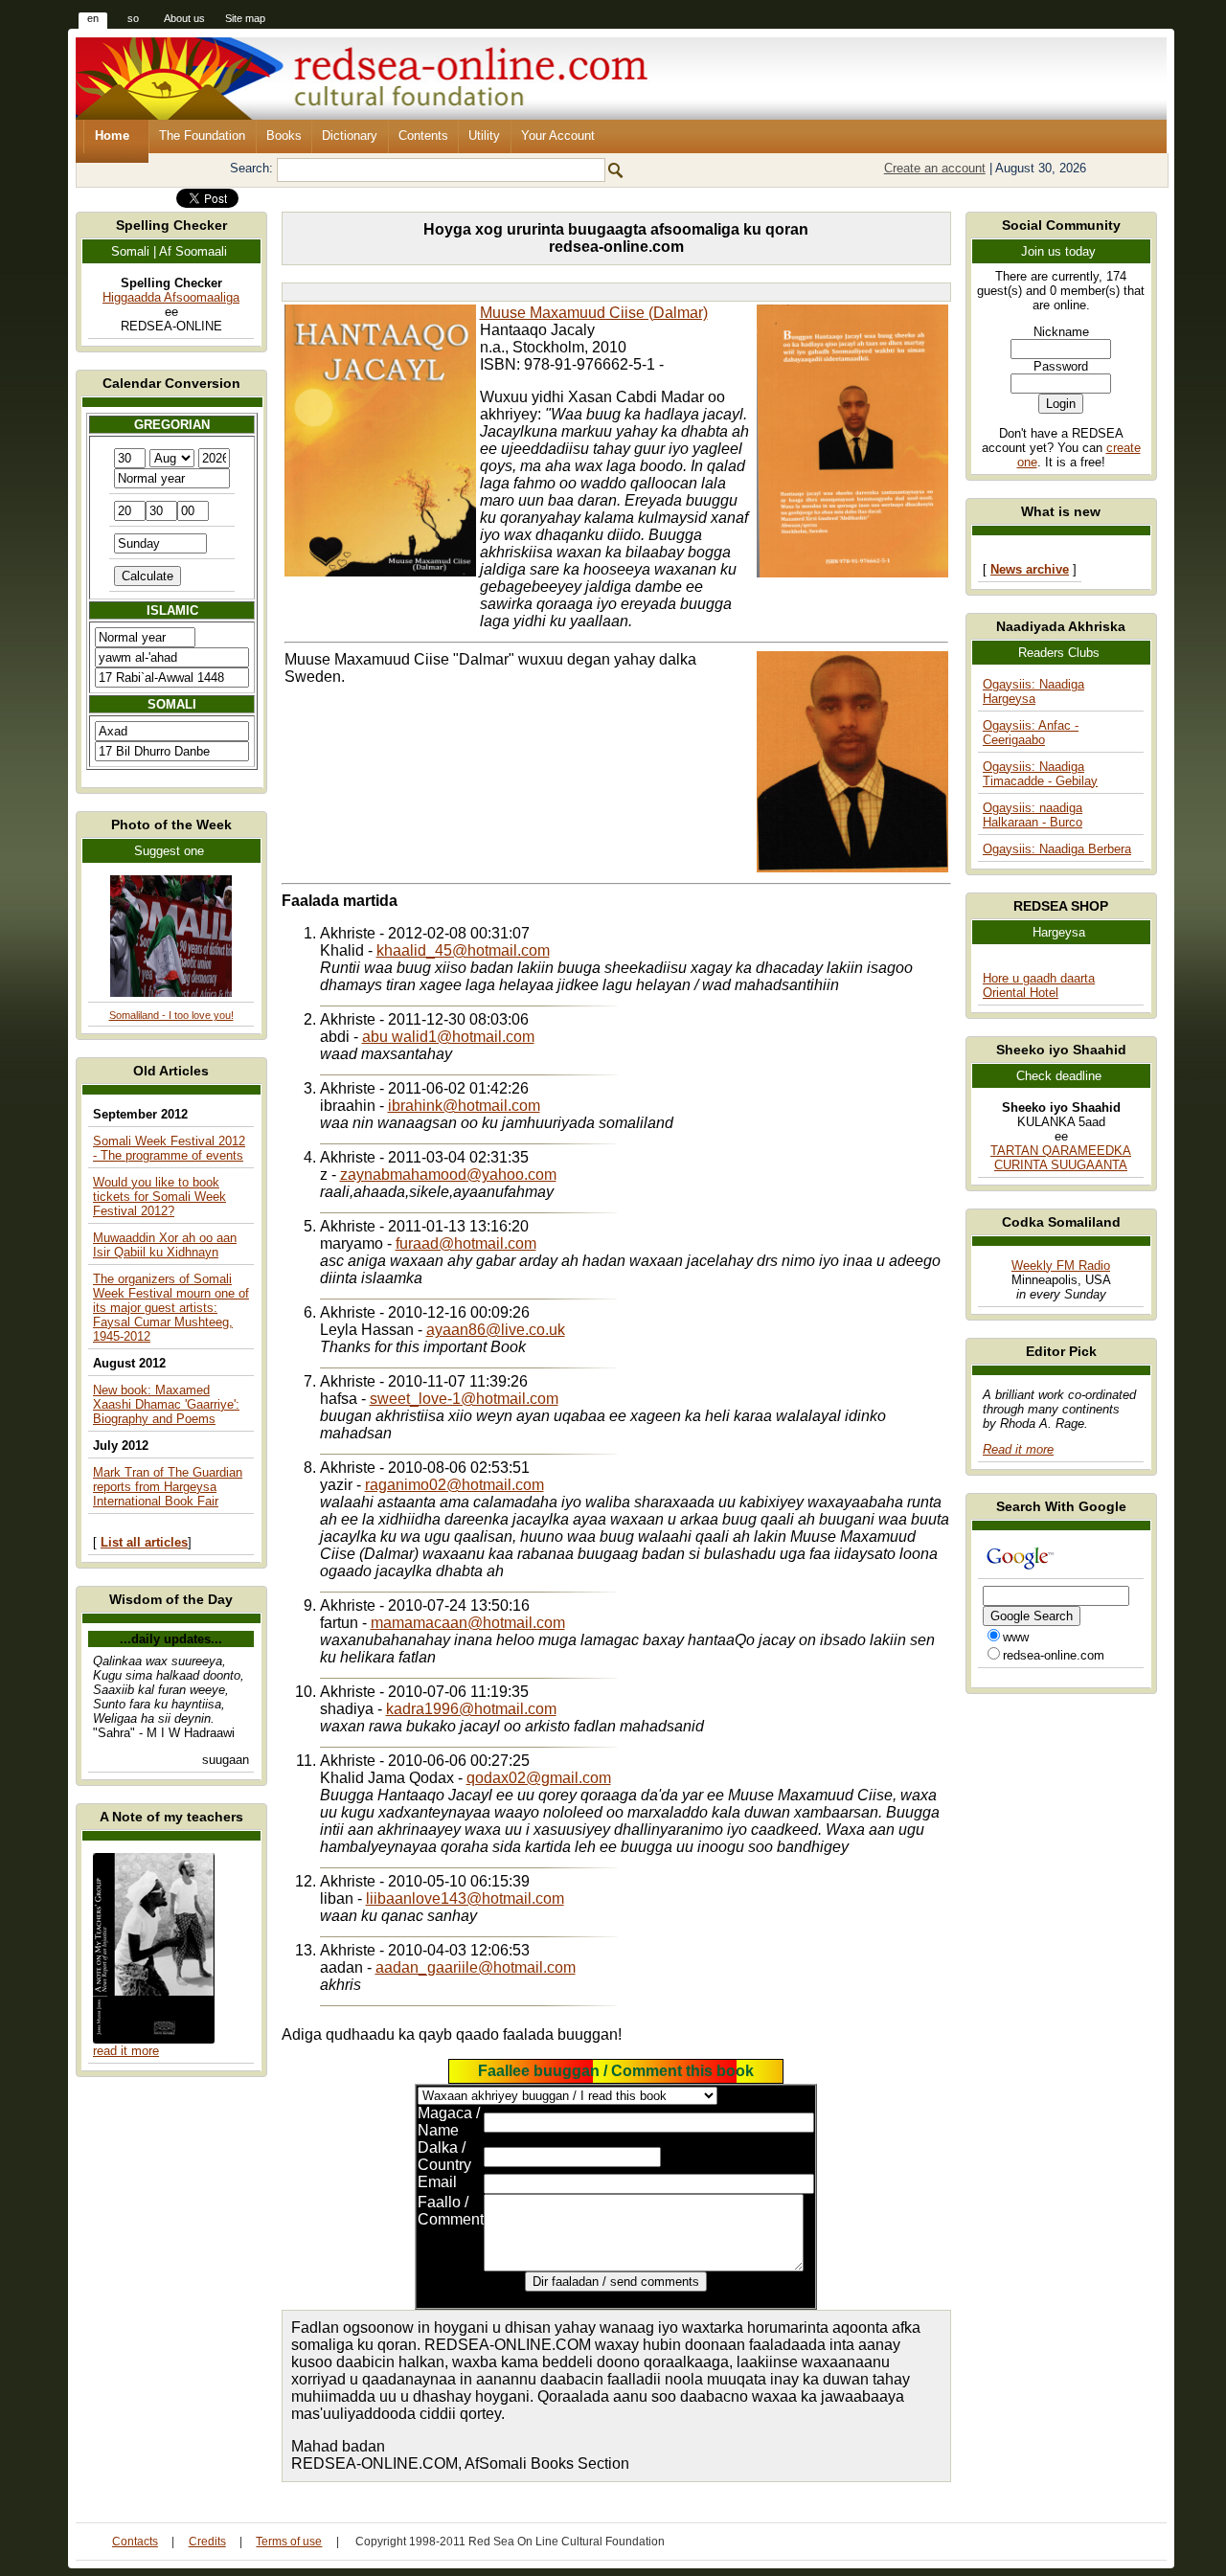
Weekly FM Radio (1061, 1265)
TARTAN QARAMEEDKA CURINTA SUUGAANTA (1061, 1158)
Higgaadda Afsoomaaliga (171, 297)
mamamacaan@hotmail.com (468, 1623)
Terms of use (289, 2542)
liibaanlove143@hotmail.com (465, 1898)
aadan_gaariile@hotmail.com (476, 1967)
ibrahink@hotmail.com (464, 1106)
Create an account (935, 168)
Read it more (1018, 1449)
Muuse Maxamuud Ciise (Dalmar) (594, 313)
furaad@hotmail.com (466, 1243)
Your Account (558, 136)
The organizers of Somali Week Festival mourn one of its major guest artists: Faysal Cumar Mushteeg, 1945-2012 (171, 1308)
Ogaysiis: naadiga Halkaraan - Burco (1033, 815)
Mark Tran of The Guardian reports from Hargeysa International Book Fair (168, 1487)
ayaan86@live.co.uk (496, 1330)
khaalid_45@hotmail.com (463, 950)
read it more (126, 2051)
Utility (484, 136)
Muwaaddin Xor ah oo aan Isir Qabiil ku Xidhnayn (165, 1245)
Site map (245, 18)
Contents (423, 136)
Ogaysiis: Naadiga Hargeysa (1033, 691)
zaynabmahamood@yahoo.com (448, 1175)
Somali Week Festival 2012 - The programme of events (169, 1148)
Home (112, 136)
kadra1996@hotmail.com (471, 1709)
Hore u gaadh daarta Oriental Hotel (1039, 985)
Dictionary (350, 136)
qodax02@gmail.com (539, 1778)
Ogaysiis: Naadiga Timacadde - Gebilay (1040, 774)
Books (284, 136)
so (133, 18)
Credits (207, 2542)
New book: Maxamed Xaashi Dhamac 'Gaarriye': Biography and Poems (166, 1404)
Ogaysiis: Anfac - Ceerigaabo (1031, 733)
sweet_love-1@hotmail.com (464, 1399)
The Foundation (202, 136)
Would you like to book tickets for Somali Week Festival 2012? (159, 1197)
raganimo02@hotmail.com (454, 1485)
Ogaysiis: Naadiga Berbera (1057, 849)
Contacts (135, 2542)
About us (184, 18)
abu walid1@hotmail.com (448, 1037)
